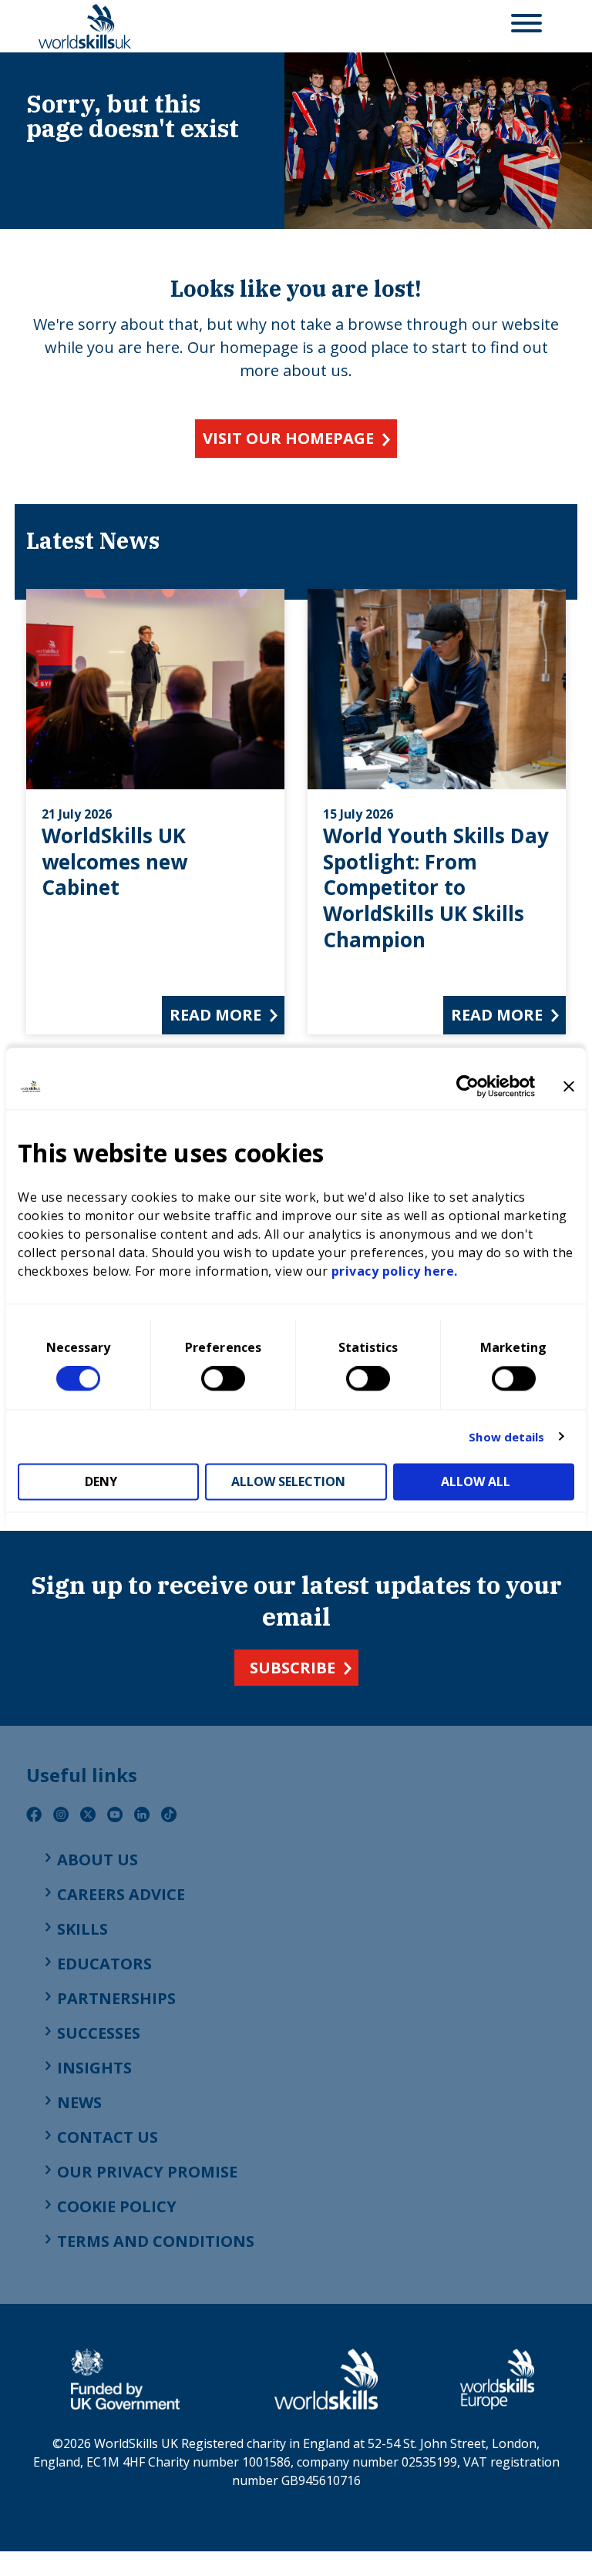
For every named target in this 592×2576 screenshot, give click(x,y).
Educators (104, 1964)
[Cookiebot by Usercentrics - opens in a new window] (468, 1086)
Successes (99, 2033)
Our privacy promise (147, 2172)
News (79, 2102)
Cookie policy (117, 2206)
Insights (94, 2068)
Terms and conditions (156, 2241)
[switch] (223, 1379)
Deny (101, 1482)
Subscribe (293, 1668)
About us (98, 1860)
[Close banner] (569, 1086)
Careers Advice (121, 1894)
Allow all (476, 1482)
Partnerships (116, 1998)
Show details (506, 1437)
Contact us (108, 2137)
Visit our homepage (288, 438)
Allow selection (288, 1482)
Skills (82, 1929)
